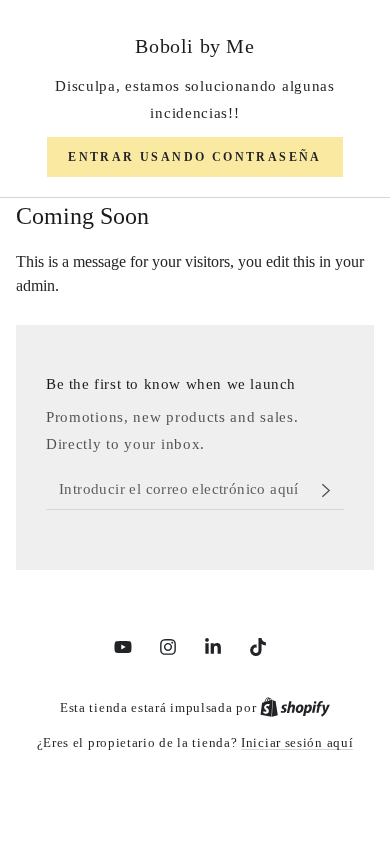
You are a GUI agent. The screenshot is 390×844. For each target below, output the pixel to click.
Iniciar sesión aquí (297, 742)
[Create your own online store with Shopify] (295, 707)
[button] (195, 157)
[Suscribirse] (331, 490)
